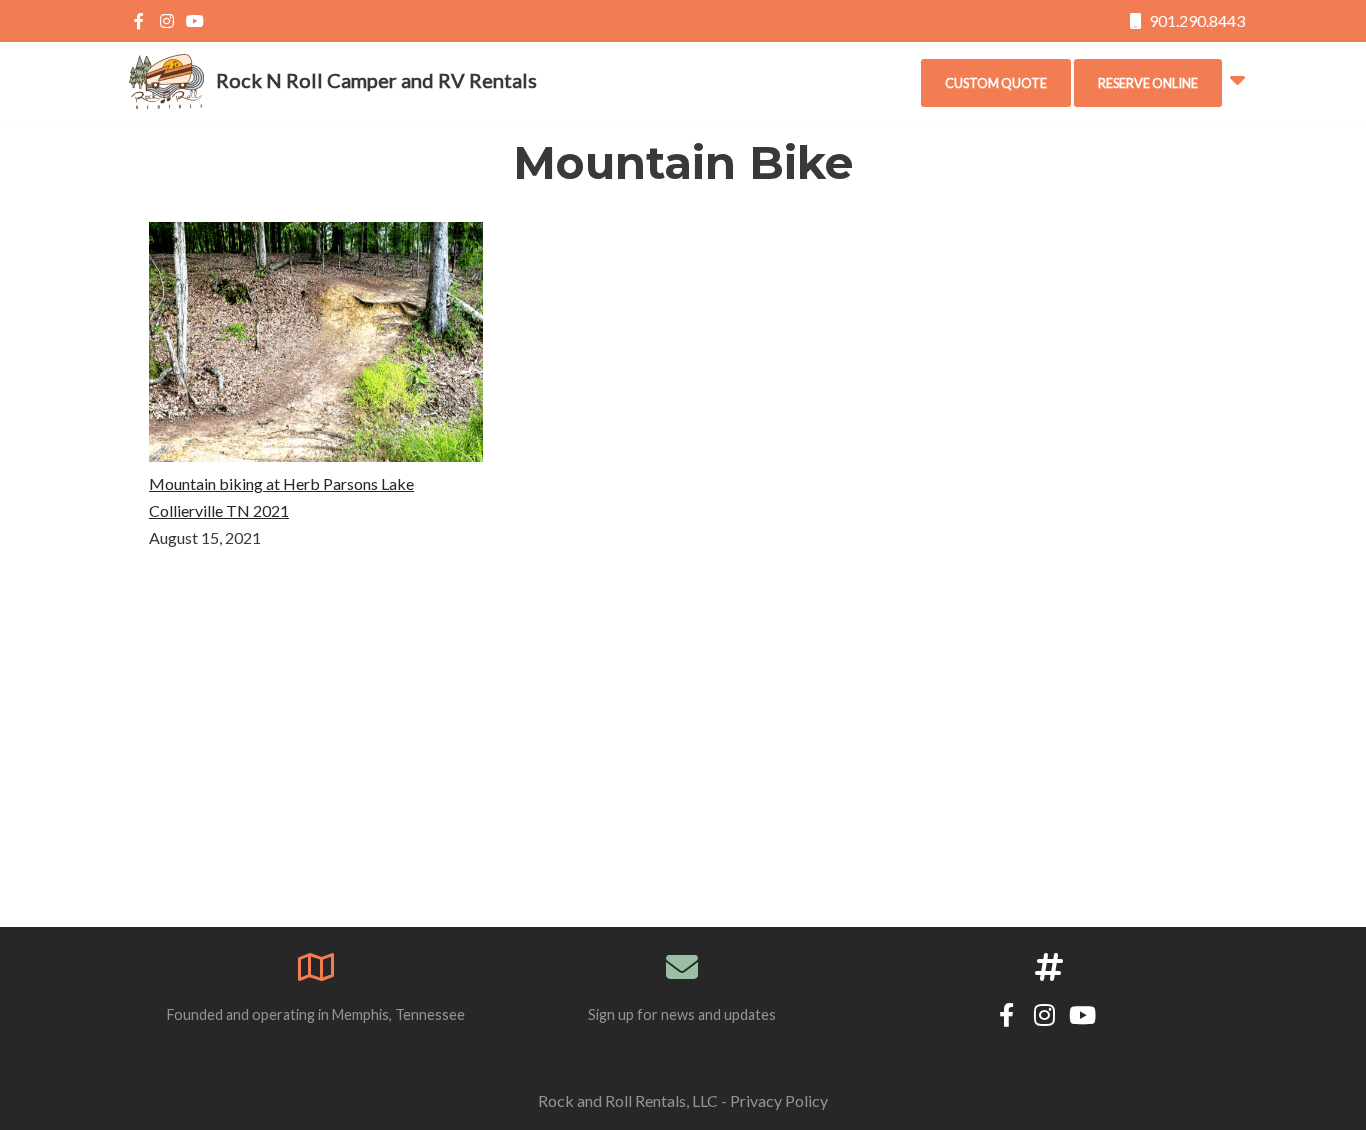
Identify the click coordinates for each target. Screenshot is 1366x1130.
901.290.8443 (1195, 20)
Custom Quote (996, 83)
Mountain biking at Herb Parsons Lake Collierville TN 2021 (281, 496)
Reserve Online (1148, 83)
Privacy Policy (779, 1100)
